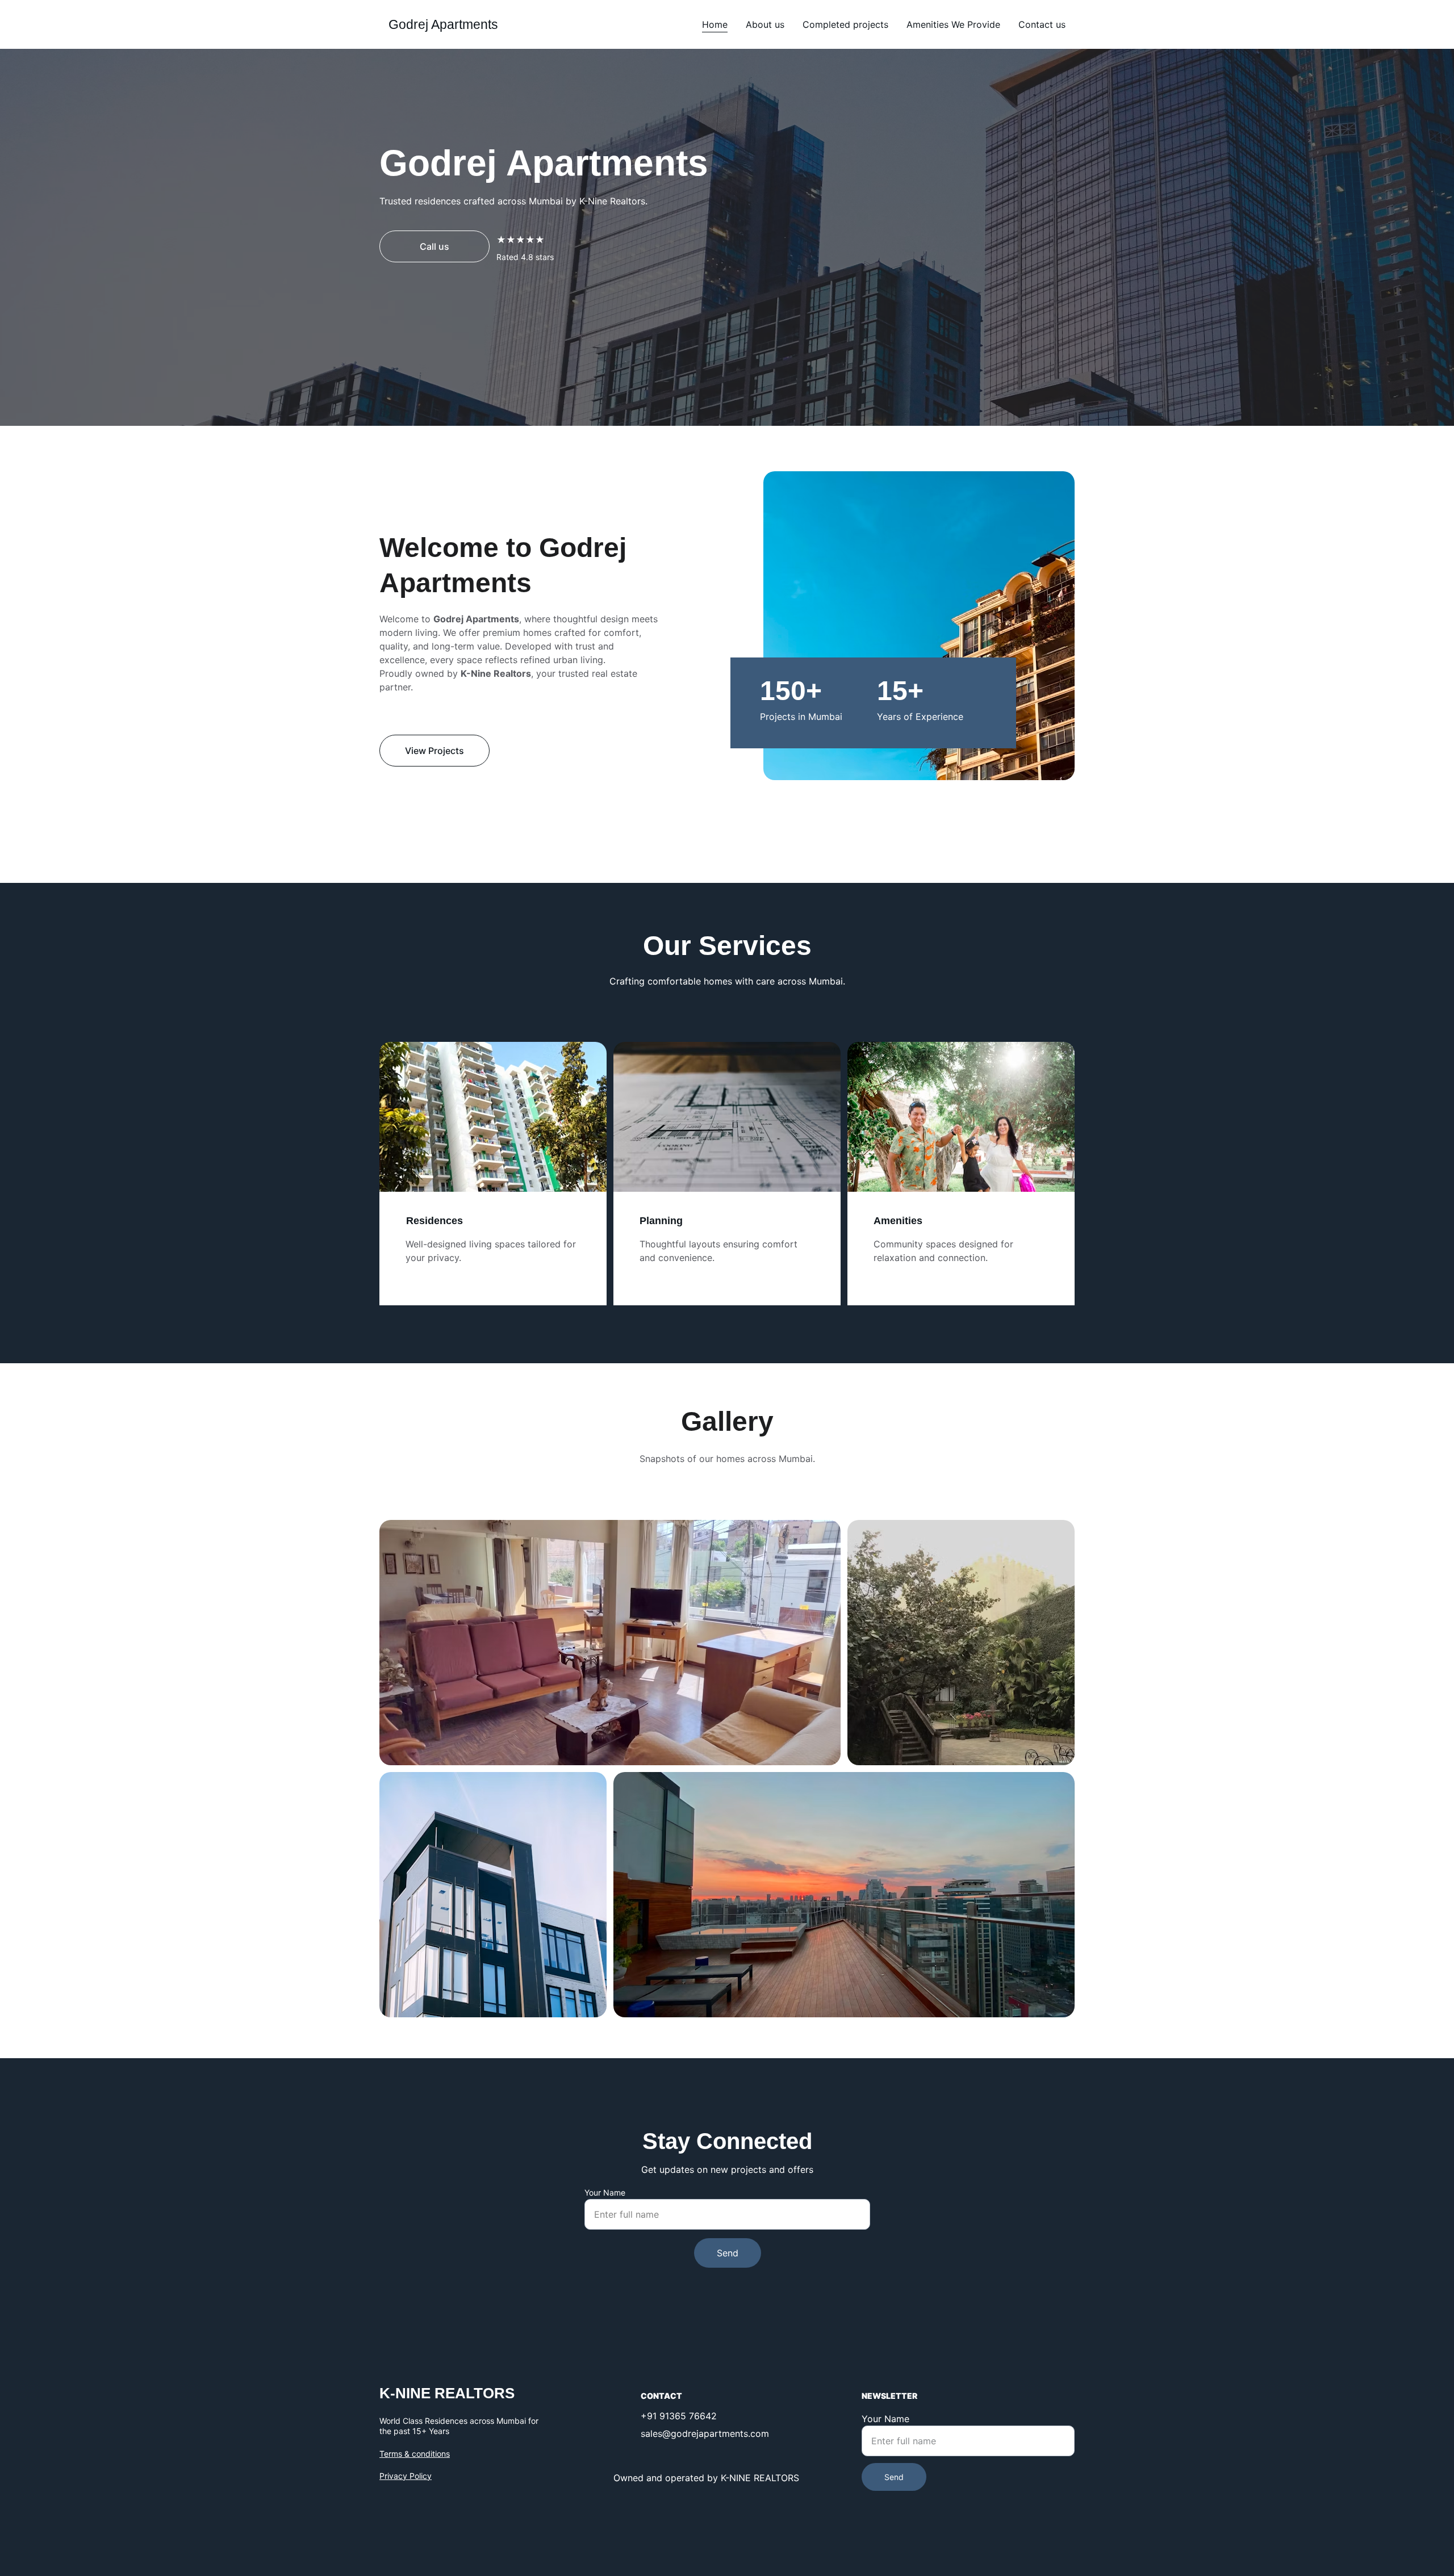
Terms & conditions (415, 2454)
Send (728, 2253)
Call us (434, 246)
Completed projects (845, 24)
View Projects (434, 751)
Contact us (1042, 24)
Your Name (605, 2192)
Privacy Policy (406, 2476)
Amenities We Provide (953, 24)
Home (715, 24)
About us (765, 24)
